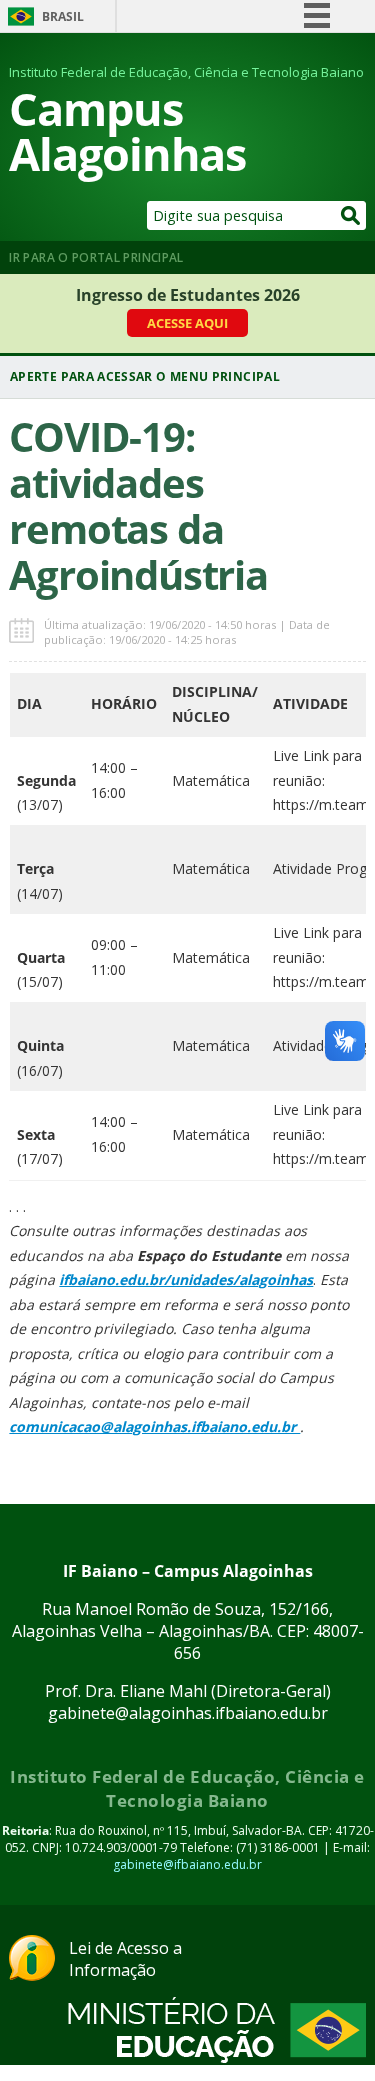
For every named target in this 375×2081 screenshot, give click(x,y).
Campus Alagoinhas (127, 131)
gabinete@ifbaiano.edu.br (187, 1864)
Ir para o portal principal (96, 257)
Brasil (63, 16)
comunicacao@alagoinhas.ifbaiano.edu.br (154, 1426)
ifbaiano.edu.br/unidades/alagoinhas (186, 1279)
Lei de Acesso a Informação (125, 1959)
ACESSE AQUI (187, 323)
